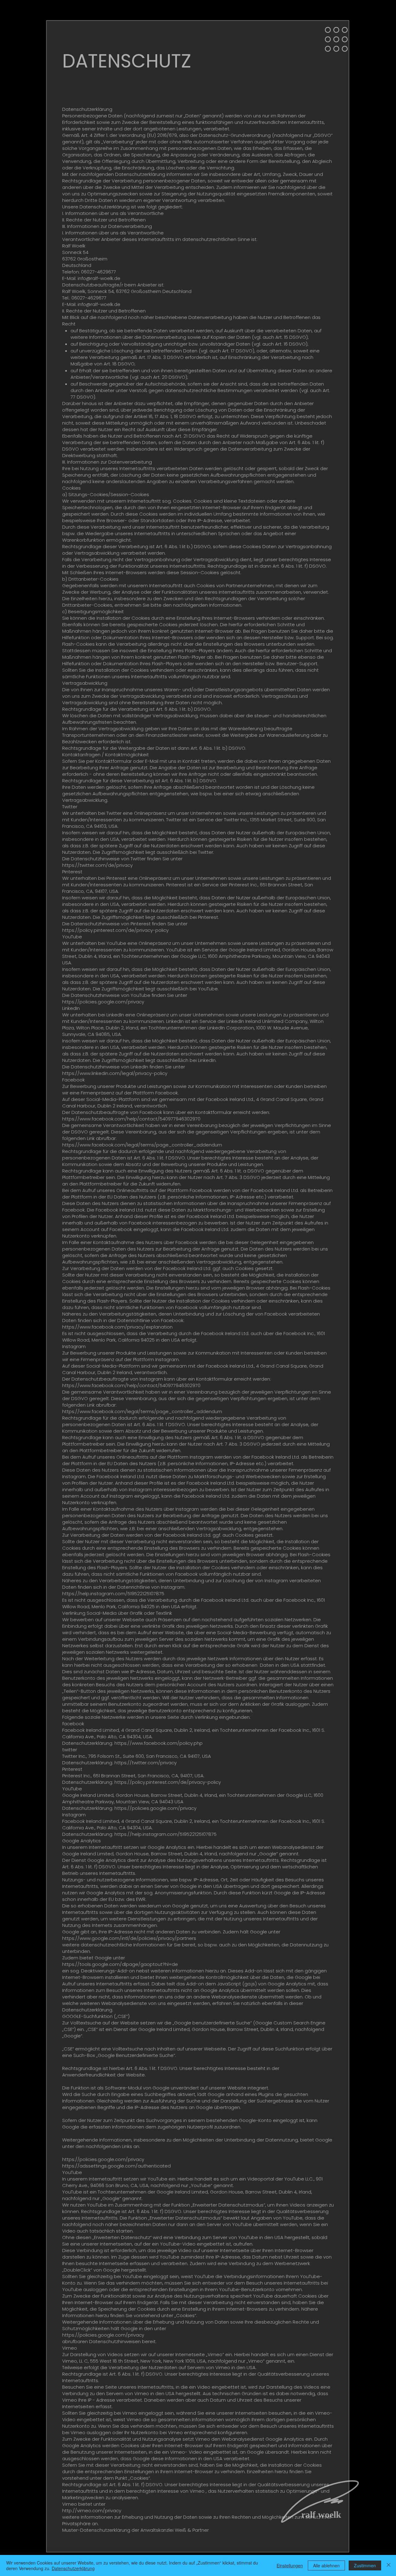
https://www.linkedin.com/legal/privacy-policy (115, 1073)
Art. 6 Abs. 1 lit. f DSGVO (152, 2068)
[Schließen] (389, 2565)
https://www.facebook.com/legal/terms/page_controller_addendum (142, 1145)
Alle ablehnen (326, 2565)
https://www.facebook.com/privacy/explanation (117, 1327)
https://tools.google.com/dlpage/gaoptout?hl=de (120, 1964)
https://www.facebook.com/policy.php (159, 1743)
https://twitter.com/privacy (146, 1763)
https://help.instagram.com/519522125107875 (113, 1594)
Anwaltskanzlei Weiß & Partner (175, 2530)
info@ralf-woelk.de (99, 304)
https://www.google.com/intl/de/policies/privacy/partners (129, 1938)
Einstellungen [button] (290, 2565)
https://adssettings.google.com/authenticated (116, 2166)
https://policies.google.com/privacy (103, 1002)
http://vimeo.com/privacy (92, 2511)
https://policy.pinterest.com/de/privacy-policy (115, 930)
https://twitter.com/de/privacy (97, 865)
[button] (336, 39)
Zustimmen (365, 2565)
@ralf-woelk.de (103, 278)
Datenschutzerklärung (73, 2568)
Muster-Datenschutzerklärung (96, 2530)
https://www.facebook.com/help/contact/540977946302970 (131, 1119)
